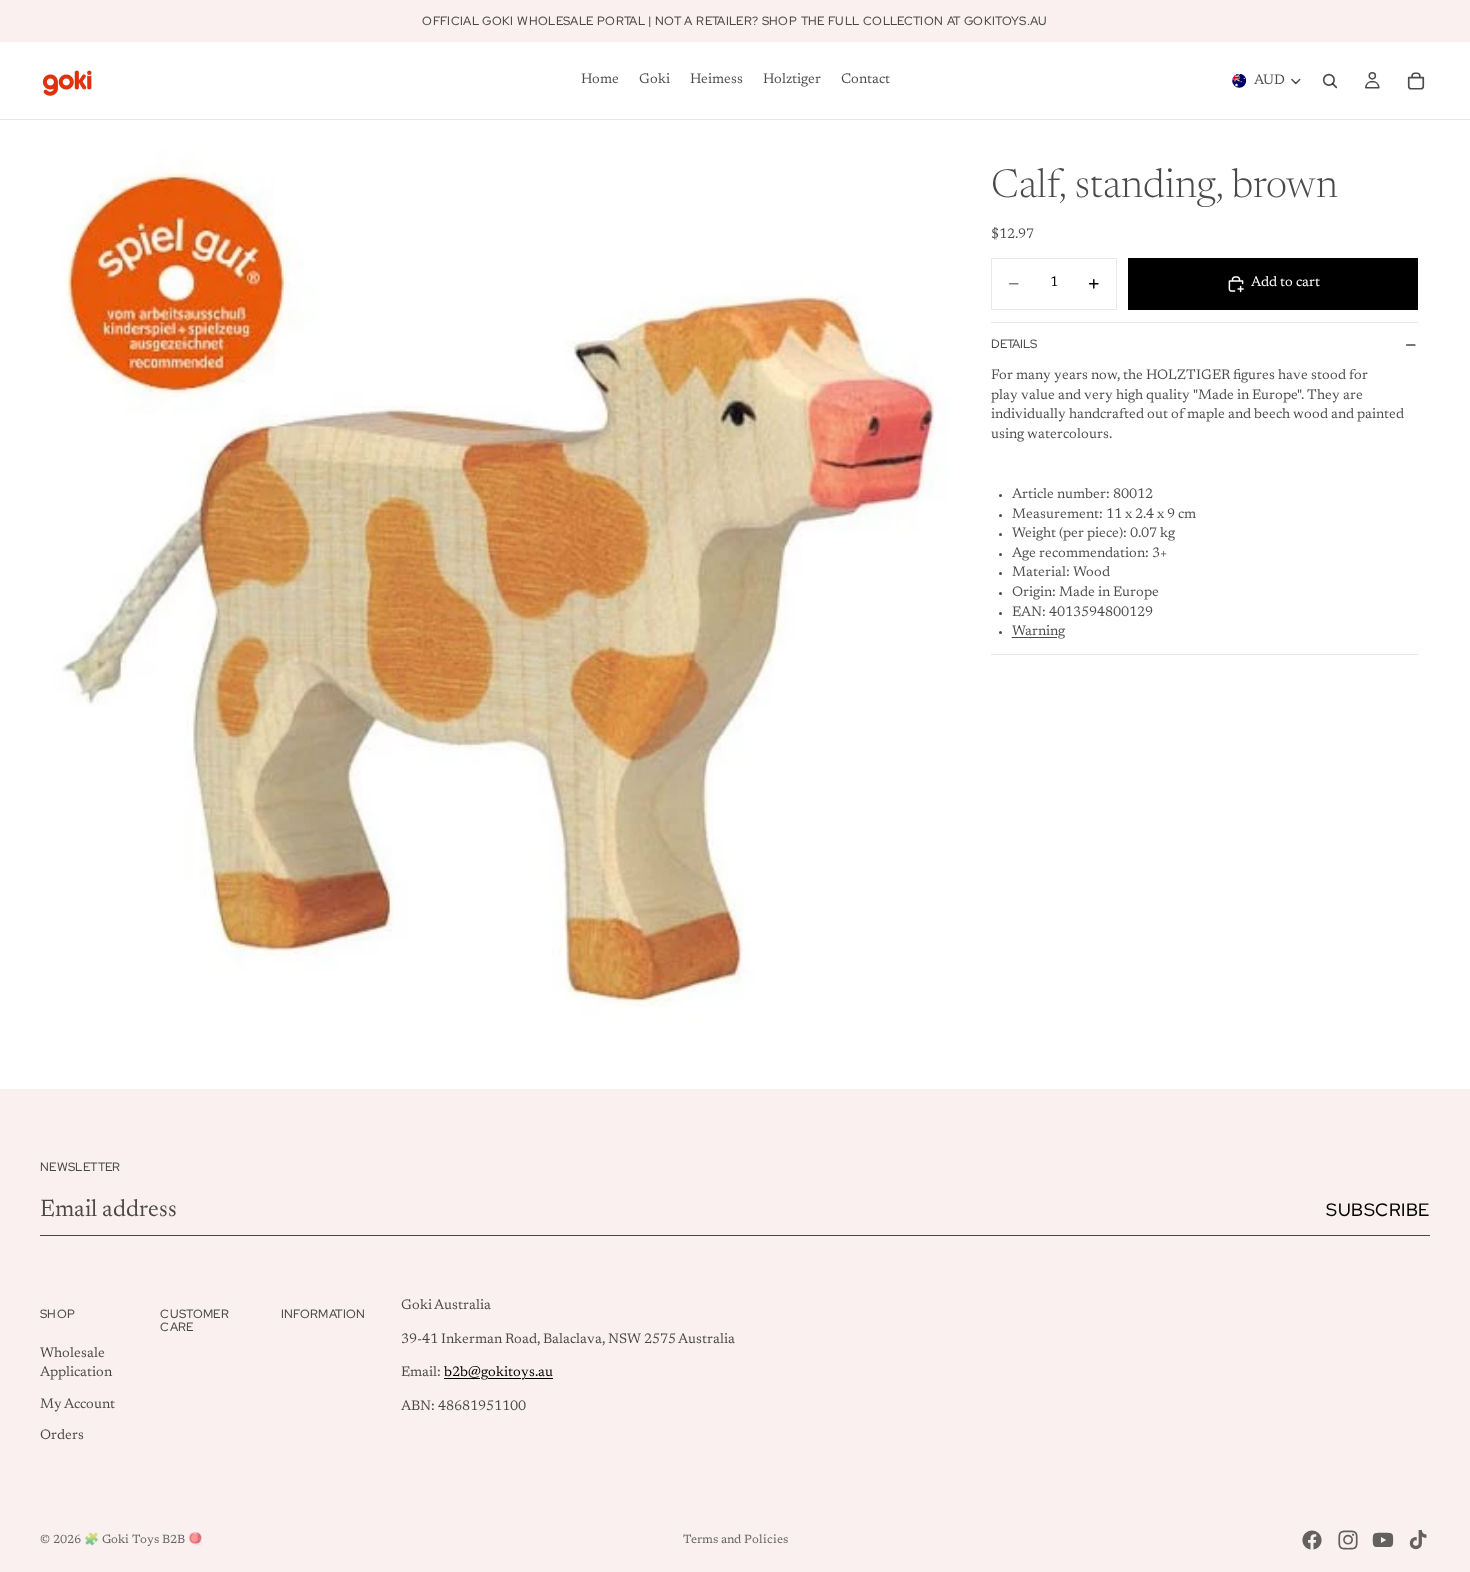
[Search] (1330, 81)
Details (1014, 344)
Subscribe (1378, 1209)
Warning (1038, 632)
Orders (62, 1436)
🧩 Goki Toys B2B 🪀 (143, 1540)
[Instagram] (1348, 1540)
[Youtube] (1383, 1540)
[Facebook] (1312, 1540)
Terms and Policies (735, 1540)
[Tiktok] (1418, 1540)
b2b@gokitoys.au (498, 1373)
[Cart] (1416, 81)
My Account (77, 1405)
